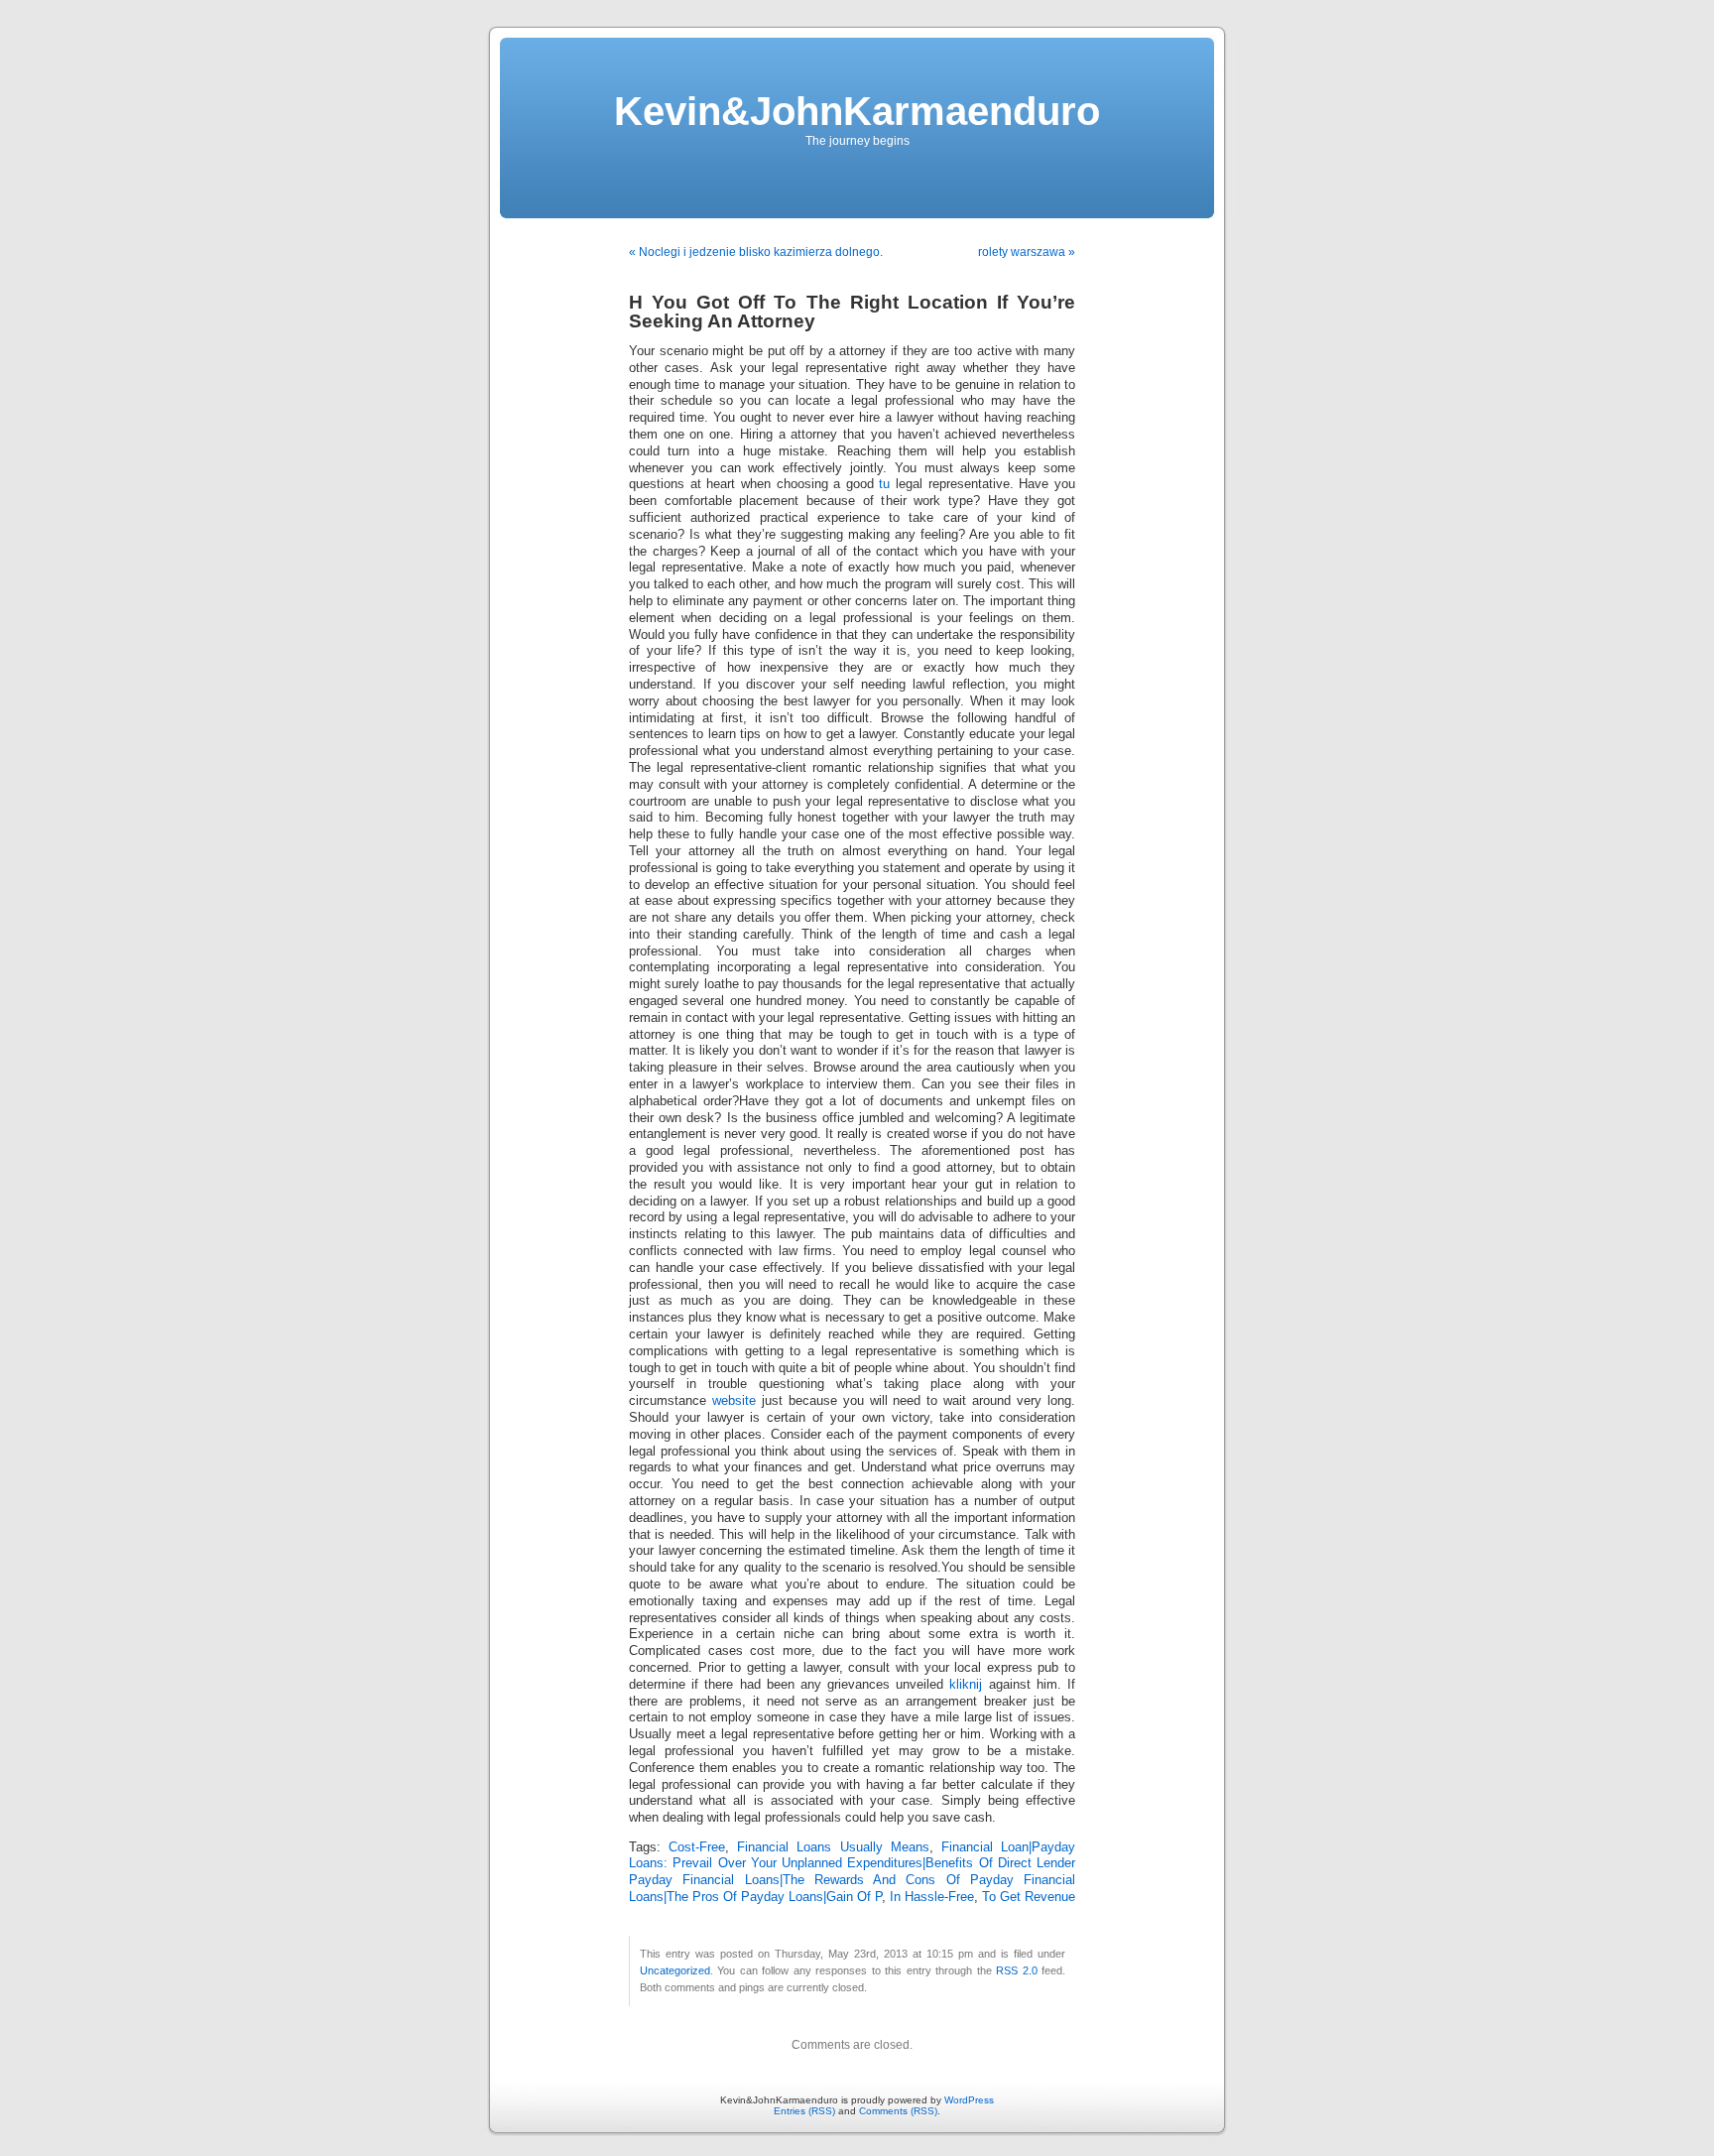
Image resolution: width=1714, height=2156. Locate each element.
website (734, 1401)
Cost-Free (697, 1847)
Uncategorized (675, 1970)
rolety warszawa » (1027, 252)
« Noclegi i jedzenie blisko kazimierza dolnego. (756, 252)
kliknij (966, 1685)
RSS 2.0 (1016, 1970)
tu (884, 484)
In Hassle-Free (932, 1897)
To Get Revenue (1029, 1897)
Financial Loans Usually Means (833, 1847)
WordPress (969, 2100)
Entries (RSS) (804, 2111)
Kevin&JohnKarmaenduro (857, 111)
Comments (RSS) (898, 2111)
